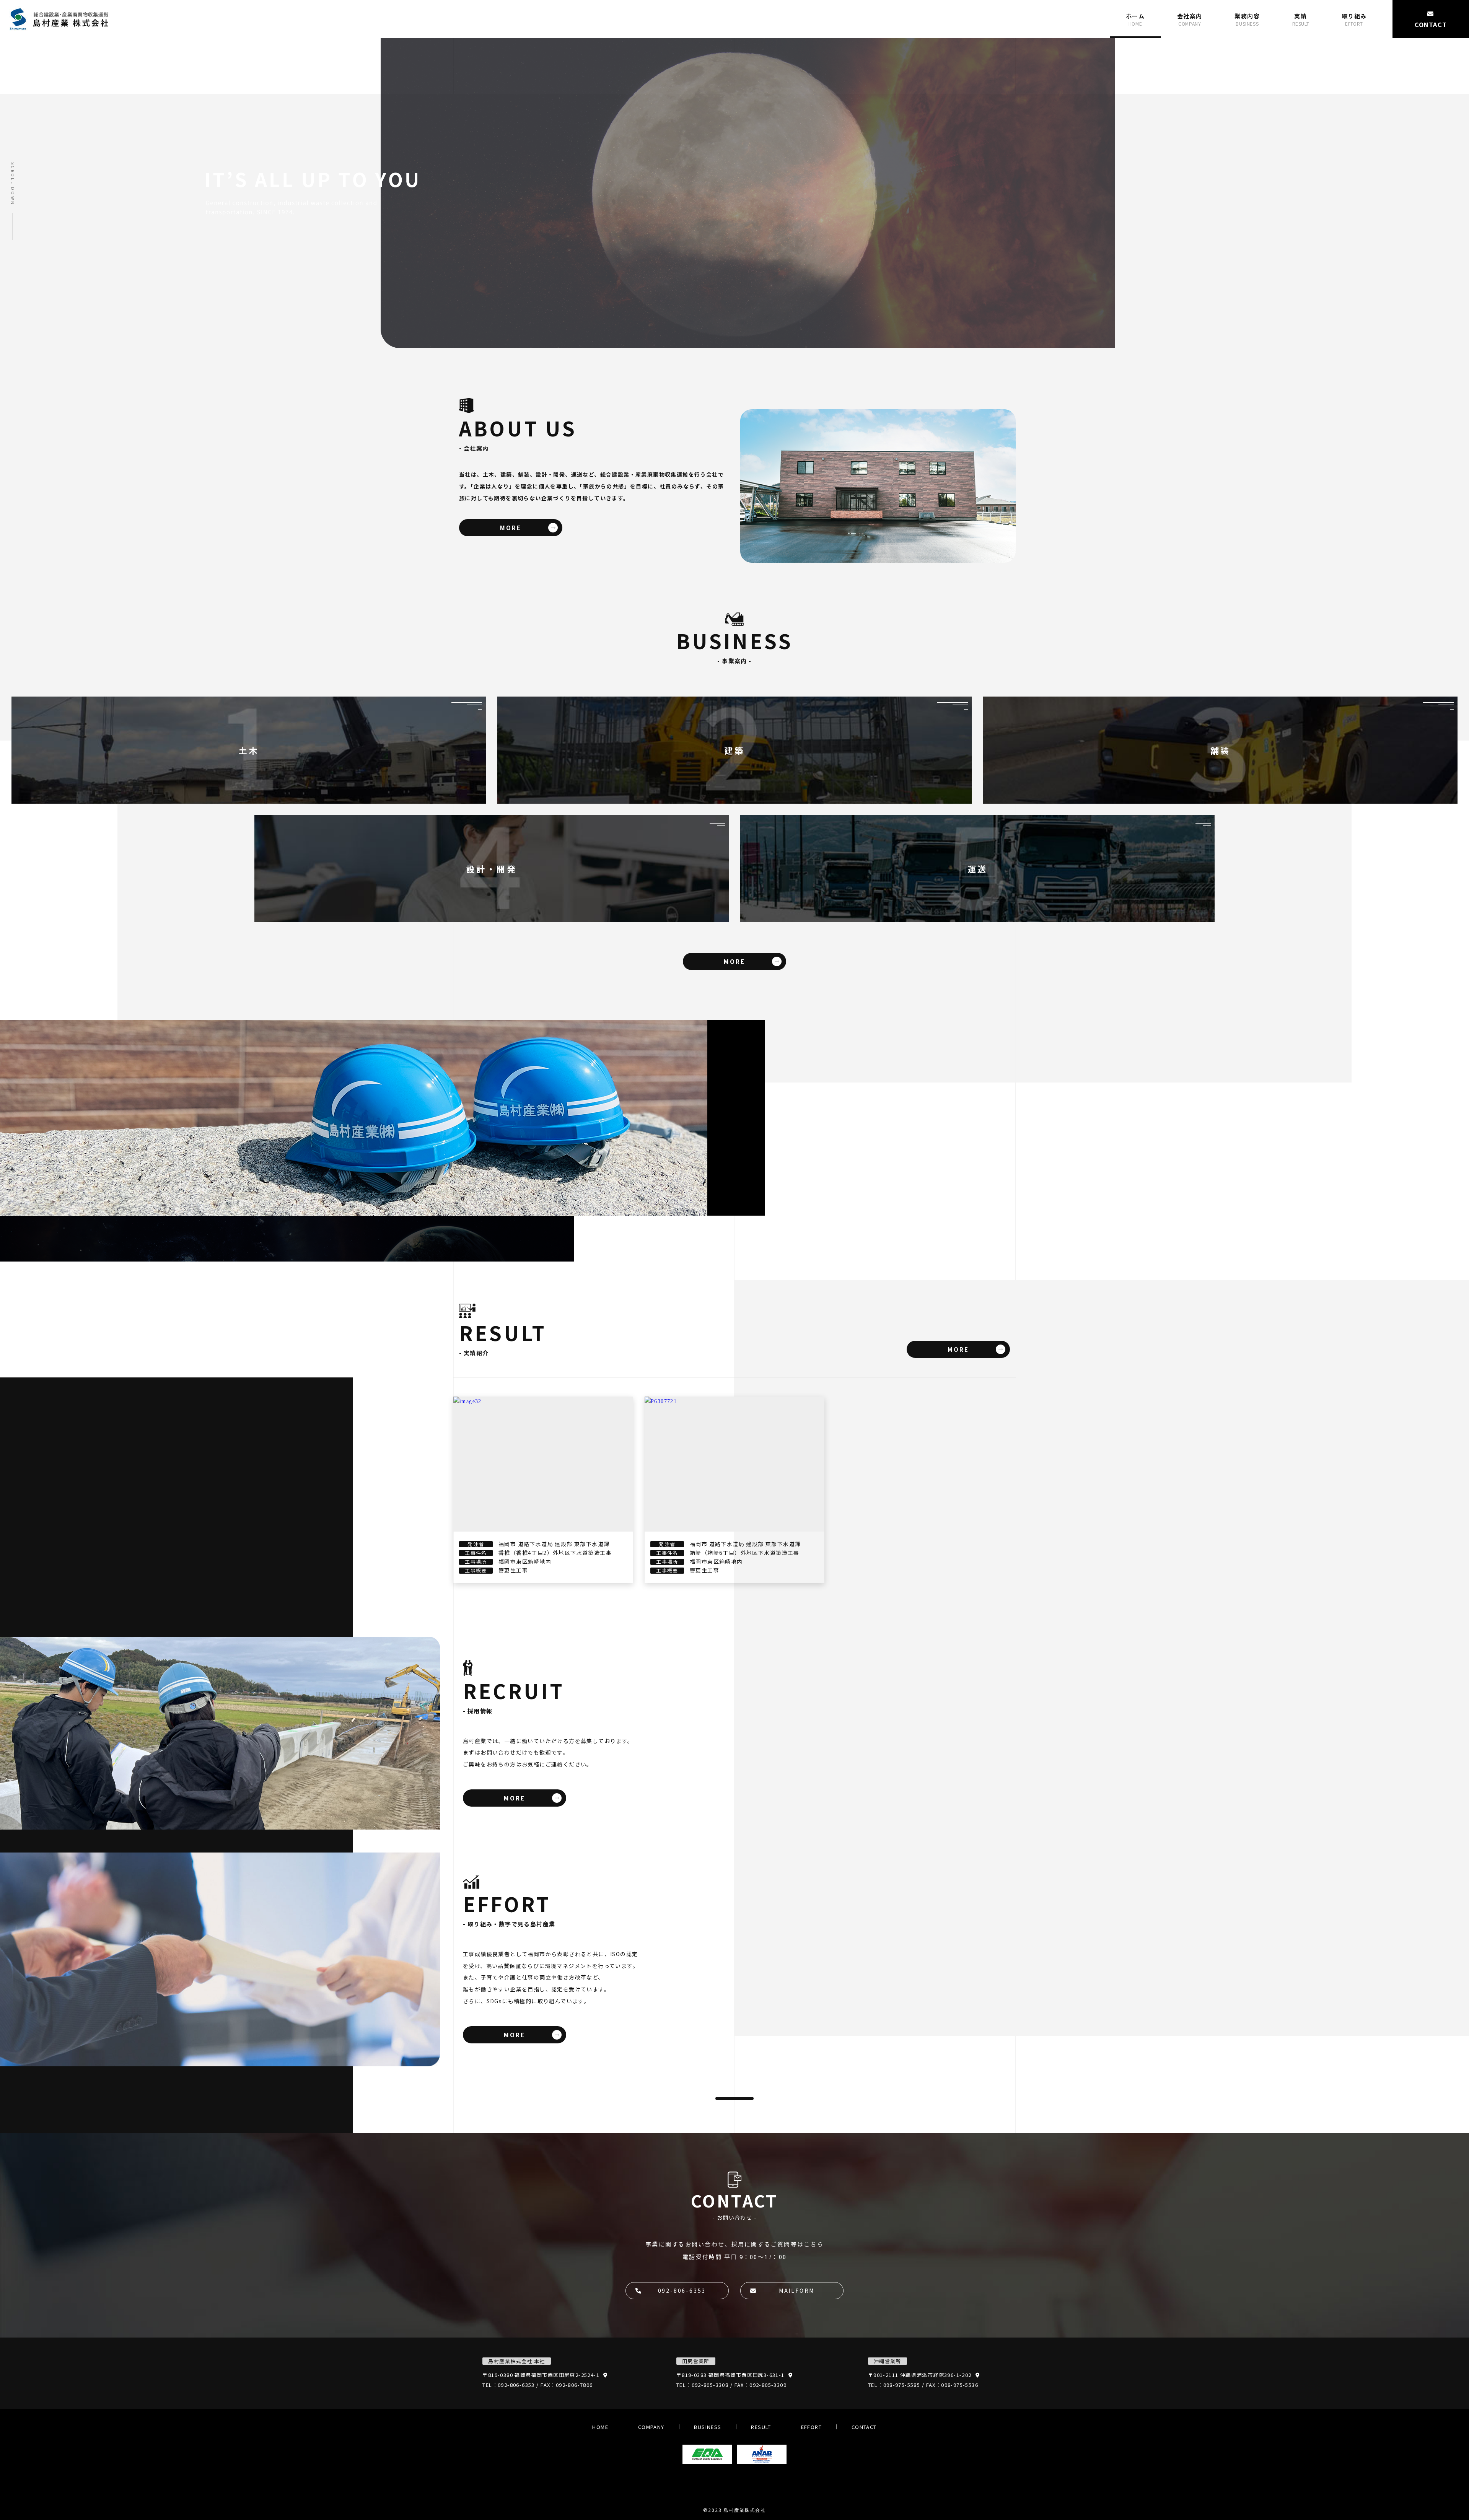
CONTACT (864, 2427)
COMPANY (651, 2427)
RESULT (761, 2427)
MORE (511, 528)
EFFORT (811, 2427)
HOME (600, 2427)
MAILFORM (797, 2290)
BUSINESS (708, 2427)
